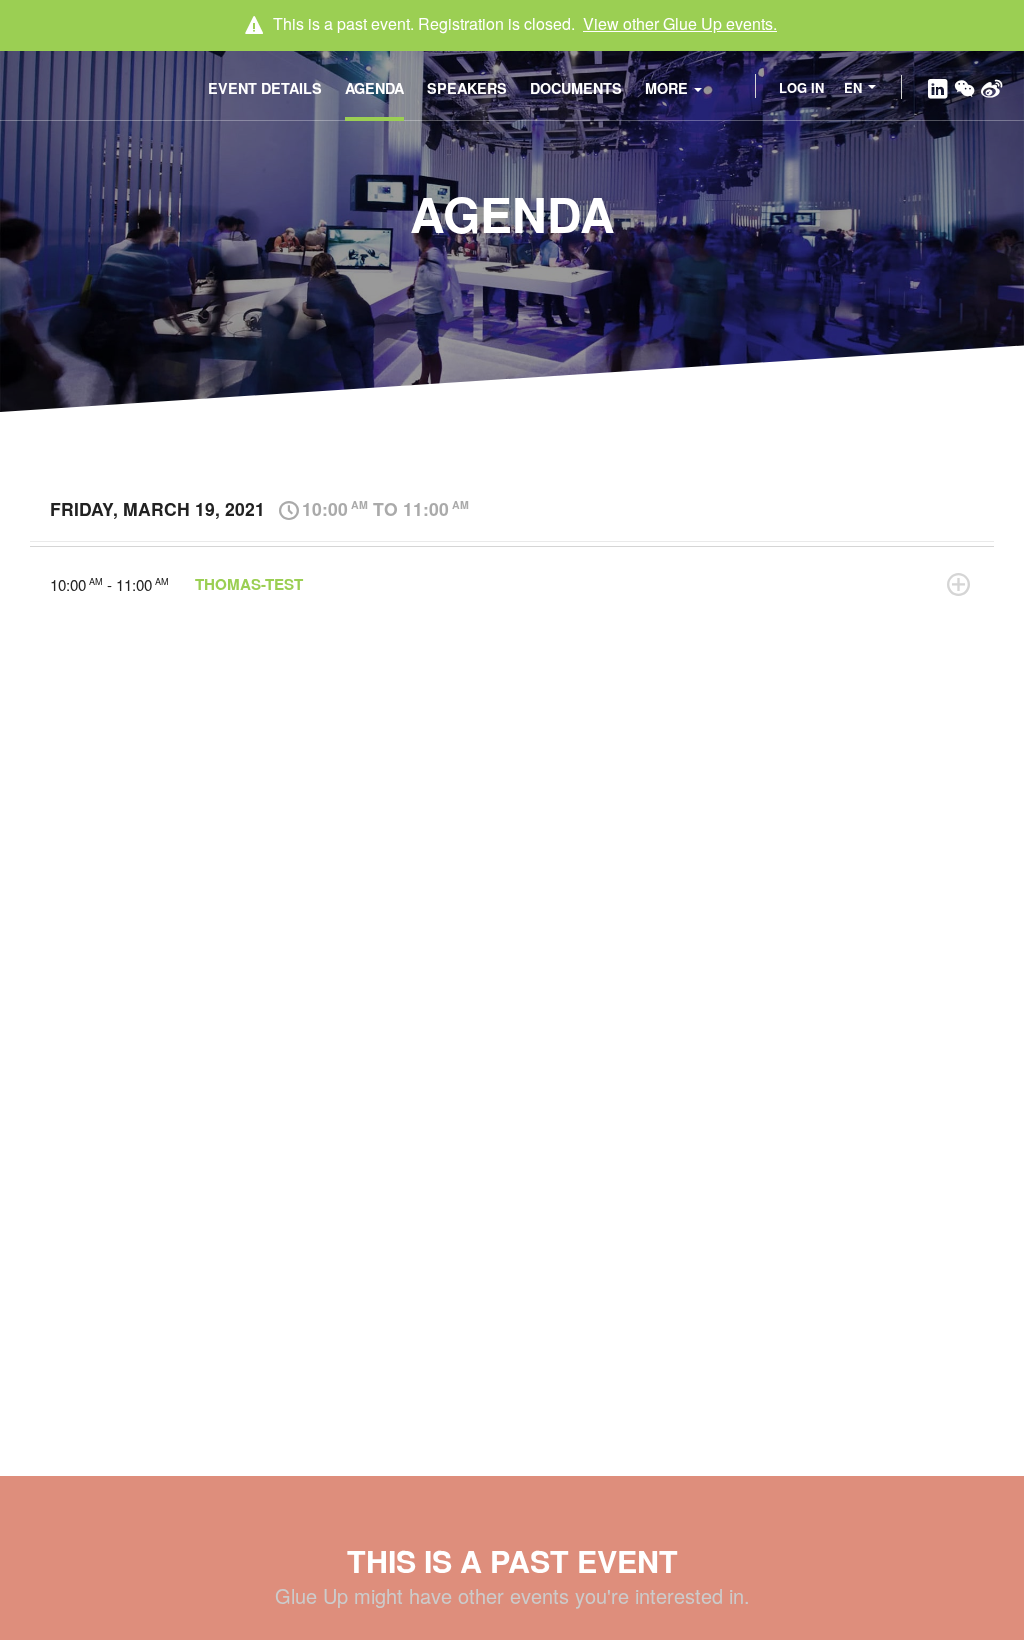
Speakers (467, 88)
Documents (576, 88)
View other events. (680, 23)
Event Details (265, 88)
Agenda (374, 88)
